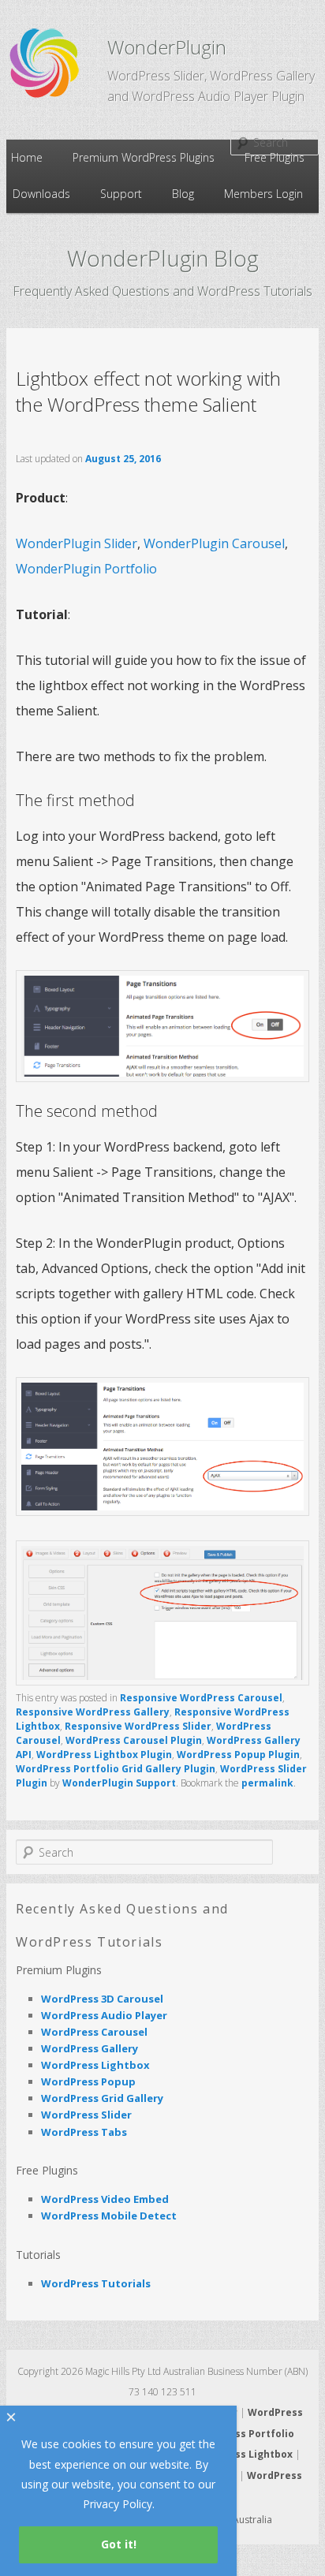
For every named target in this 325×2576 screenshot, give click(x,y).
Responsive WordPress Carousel (201, 1698)
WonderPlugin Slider (77, 543)
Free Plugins (275, 157)
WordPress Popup (88, 2081)
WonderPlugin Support (119, 1783)
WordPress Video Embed (105, 2199)
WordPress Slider (86, 2115)
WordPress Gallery (90, 2048)
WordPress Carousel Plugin (134, 1740)
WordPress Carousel (94, 2032)
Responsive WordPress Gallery (93, 1712)
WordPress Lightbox (95, 2065)
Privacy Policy (118, 2504)
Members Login (263, 194)
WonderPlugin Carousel (214, 543)
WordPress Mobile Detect (109, 2216)
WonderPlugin (167, 47)
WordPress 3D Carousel (102, 1999)
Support (121, 194)
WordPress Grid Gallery (102, 2098)
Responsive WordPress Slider (138, 1726)
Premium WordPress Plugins (144, 157)
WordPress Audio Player (104, 2015)
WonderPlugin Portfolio (86, 569)
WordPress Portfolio (243, 2434)
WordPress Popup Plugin (238, 1755)
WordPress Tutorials (96, 2283)
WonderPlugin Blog (163, 258)
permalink (267, 1783)
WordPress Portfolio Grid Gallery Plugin (116, 1769)
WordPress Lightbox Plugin (104, 1755)
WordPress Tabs (84, 2132)
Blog (183, 194)
